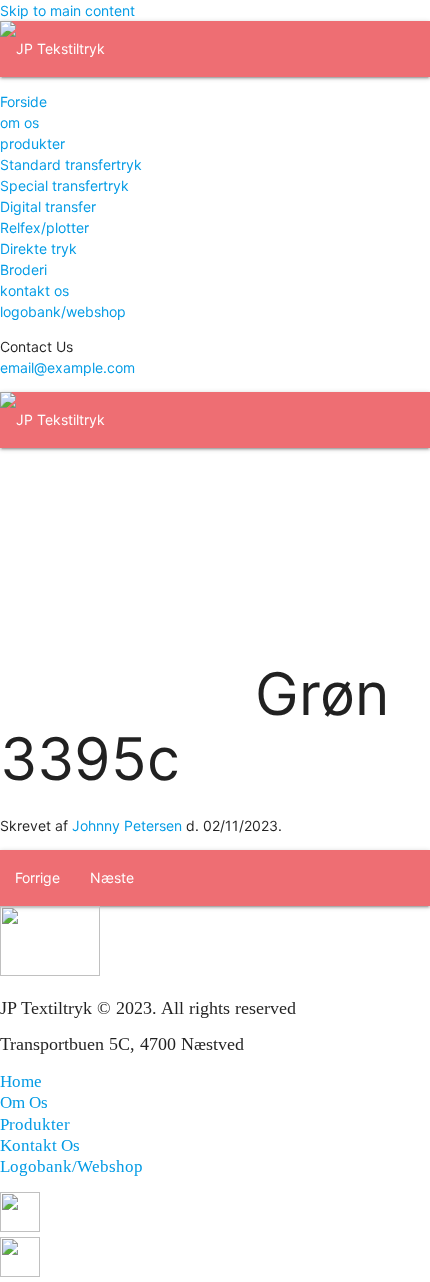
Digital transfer (48, 206)
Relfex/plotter (44, 227)
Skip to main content (67, 10)
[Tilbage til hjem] (52, 48)
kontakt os (34, 290)
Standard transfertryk (71, 164)
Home (21, 1081)
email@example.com (67, 367)
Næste (112, 877)
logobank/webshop (63, 311)
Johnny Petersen (127, 825)
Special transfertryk (64, 185)
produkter (32, 143)
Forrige (37, 877)
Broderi (23, 269)
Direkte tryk (38, 248)
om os (19, 122)
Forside (23, 101)
